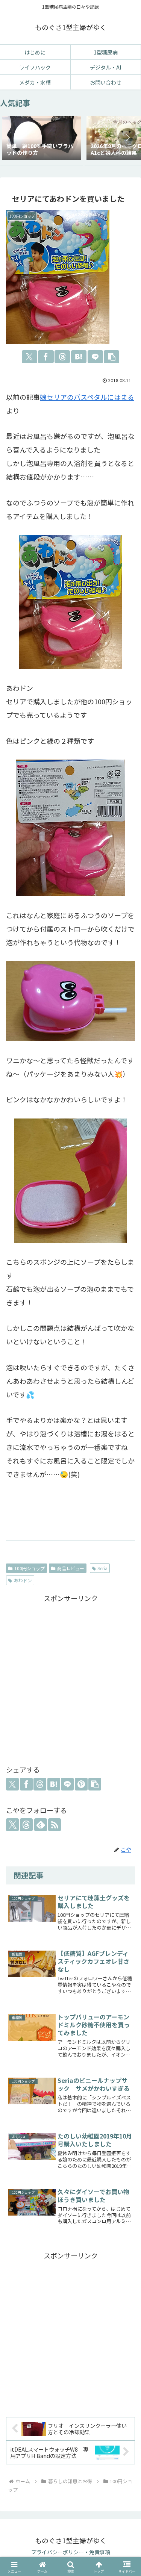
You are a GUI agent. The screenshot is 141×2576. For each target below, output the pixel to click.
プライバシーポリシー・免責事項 (71, 2552)
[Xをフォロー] (12, 1825)
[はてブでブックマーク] (79, 357)
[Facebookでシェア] (46, 357)
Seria (102, 1568)
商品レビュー (71, 1568)
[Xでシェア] (30, 357)
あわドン (23, 1580)
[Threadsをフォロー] (26, 1825)
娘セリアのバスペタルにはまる (87, 397)
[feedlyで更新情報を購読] (41, 1825)
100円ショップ (30, 1568)
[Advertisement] (70, 1678)
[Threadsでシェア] (62, 357)
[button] (127, 138)
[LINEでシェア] (95, 357)
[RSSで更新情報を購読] (55, 1825)
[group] (42, 139)
